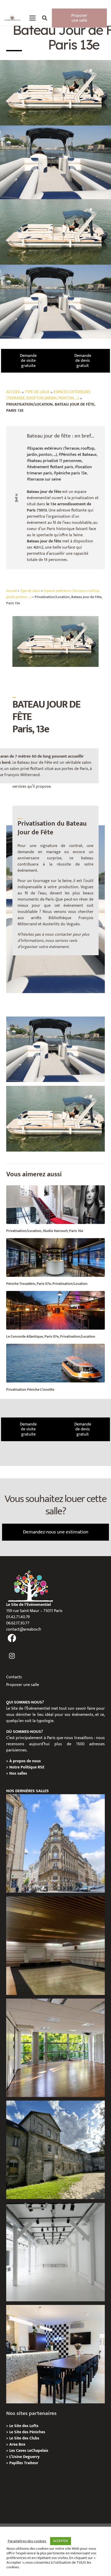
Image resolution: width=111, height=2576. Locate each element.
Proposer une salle (23, 1685)
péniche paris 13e (72, 473)
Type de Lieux (37, 392)
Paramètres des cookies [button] (27, 2541)
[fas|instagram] (12, 1656)
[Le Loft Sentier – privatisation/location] (55, 2354)
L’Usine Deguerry (24, 2457)
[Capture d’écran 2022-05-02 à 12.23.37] (55, 1049)
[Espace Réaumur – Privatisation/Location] (55, 1843)
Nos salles (18, 1773)
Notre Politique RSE (27, 1767)
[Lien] (12, 18)
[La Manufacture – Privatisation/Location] (55, 2048)
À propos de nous (25, 1761)
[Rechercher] (45, 18)
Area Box (17, 2444)
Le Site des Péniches (27, 2432)
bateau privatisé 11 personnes (56, 461)
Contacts (14, 1677)
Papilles (17, 2463)
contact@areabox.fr (24, 1629)
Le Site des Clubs (24, 2438)
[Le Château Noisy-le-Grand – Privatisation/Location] (55, 1946)
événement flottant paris (51, 467)
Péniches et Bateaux (79, 455)
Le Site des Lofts (24, 2426)
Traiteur (31, 2463)
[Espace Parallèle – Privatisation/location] (55, 2252)
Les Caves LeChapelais (29, 2451)
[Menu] (33, 18)
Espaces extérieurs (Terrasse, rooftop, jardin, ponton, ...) (48, 395)
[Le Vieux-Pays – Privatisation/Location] (55, 2150)
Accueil (13, 392)
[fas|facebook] (12, 1638)
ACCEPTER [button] (61, 2541)
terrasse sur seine (45, 479)
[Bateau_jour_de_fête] (55, 1119)
